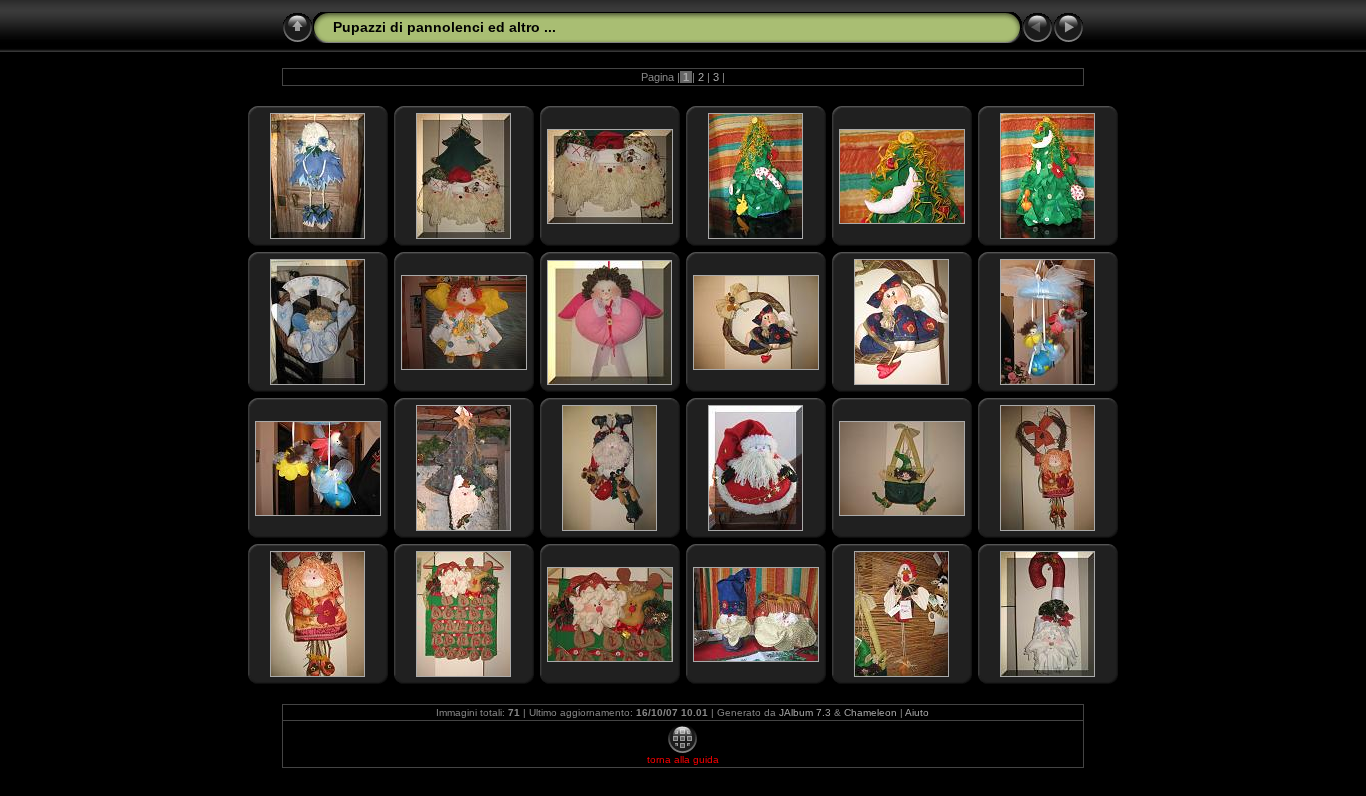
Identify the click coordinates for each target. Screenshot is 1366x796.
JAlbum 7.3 (805, 712)
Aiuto (917, 712)
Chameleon (870, 712)
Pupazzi (359, 27)
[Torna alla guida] (682, 750)
